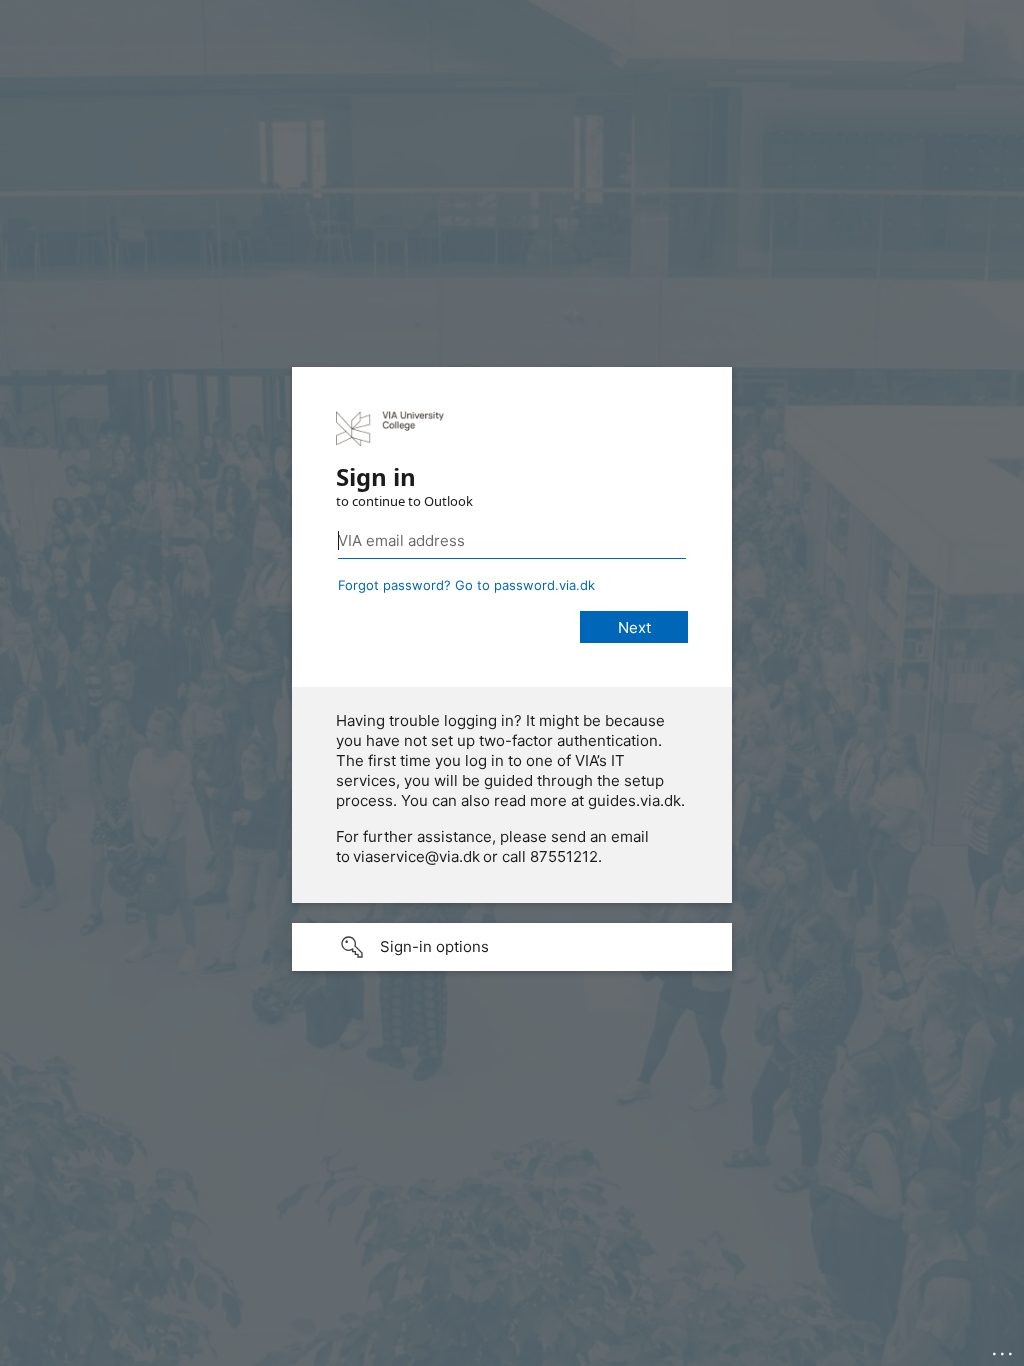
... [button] (1004, 1349)
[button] (512, 947)
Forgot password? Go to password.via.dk (466, 585)
